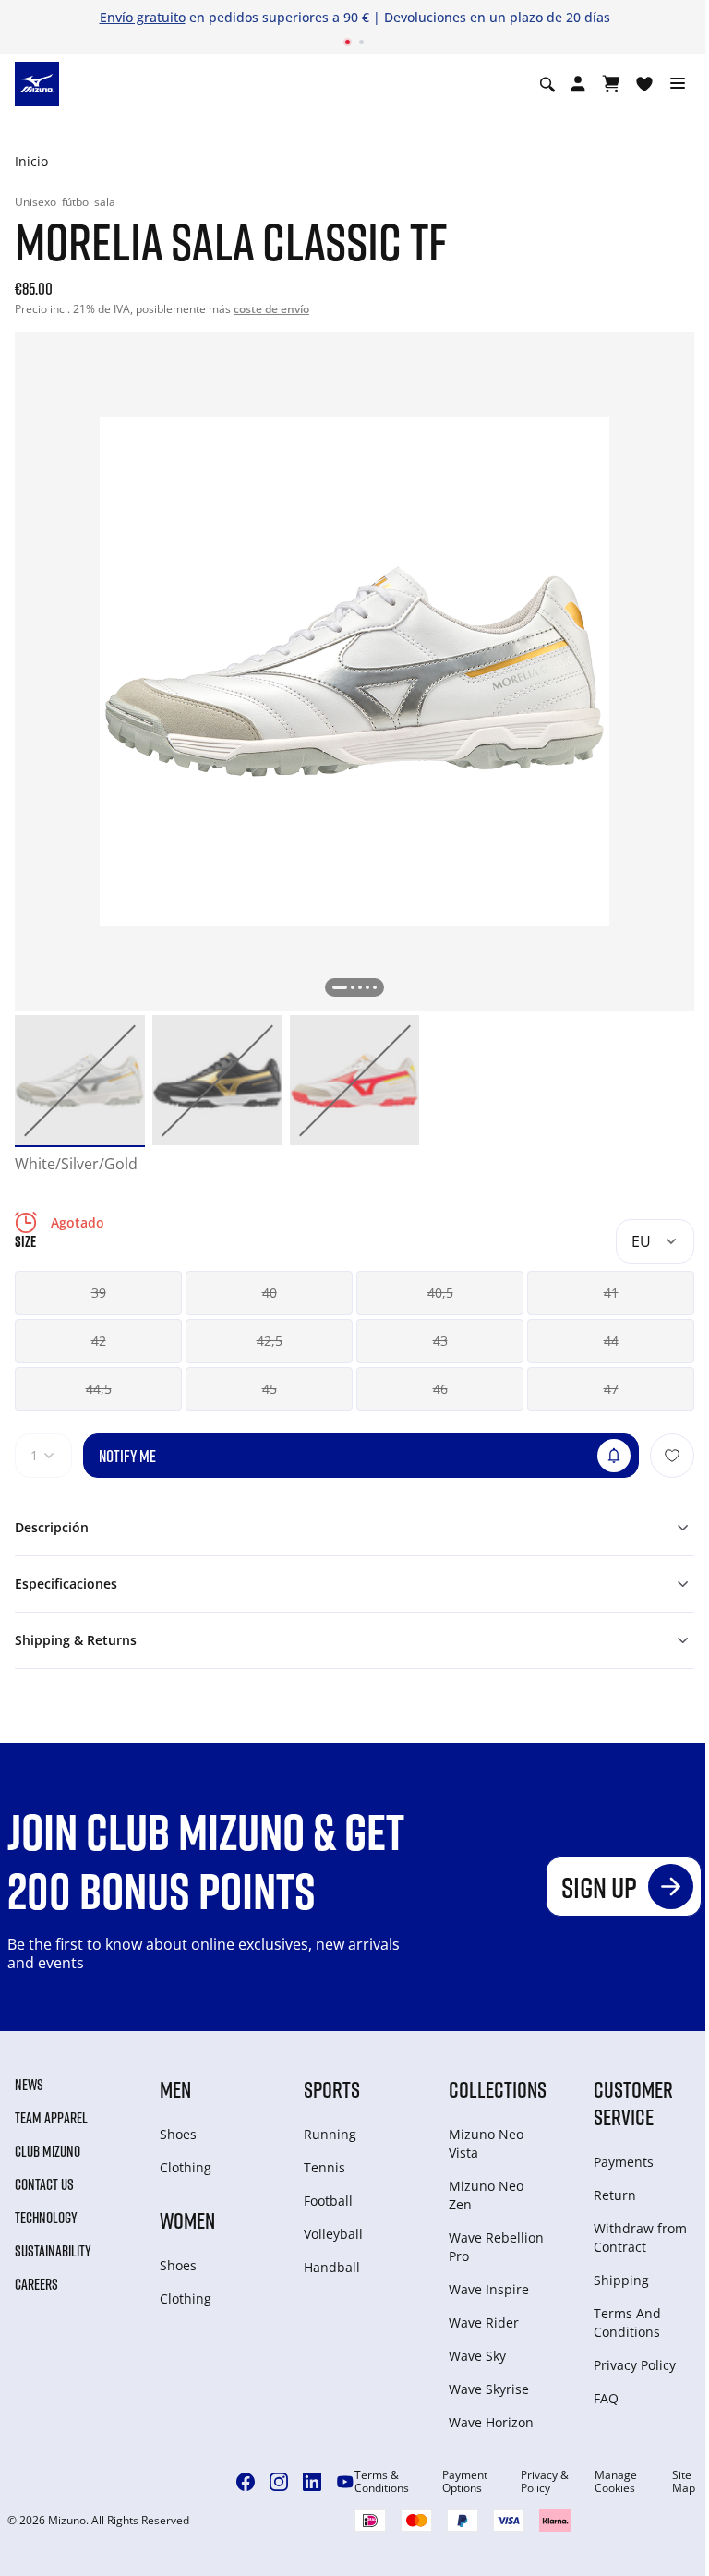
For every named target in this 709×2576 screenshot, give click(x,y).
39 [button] (99, 1293)
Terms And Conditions (627, 2322)
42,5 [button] (270, 1341)
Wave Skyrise (489, 2389)
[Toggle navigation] (678, 84)
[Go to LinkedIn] (312, 2482)
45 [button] (270, 1389)
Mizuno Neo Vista (486, 2143)
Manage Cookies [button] (616, 2482)
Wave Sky (477, 2356)
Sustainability (53, 2251)
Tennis (324, 2167)
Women (187, 2220)
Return (615, 2195)
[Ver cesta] (611, 84)
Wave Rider (484, 2322)
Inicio (31, 161)
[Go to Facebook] (246, 2482)
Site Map (684, 2482)
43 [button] (440, 1341)
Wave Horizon (491, 2422)
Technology (46, 2218)
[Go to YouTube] (345, 2482)
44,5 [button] (99, 1389)
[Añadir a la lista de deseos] (672, 1456)
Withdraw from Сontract (640, 2237)
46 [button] (440, 1389)
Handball (332, 2267)
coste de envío (271, 309)
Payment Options (465, 2482)
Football (328, 2201)
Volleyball (333, 2234)
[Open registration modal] (578, 84)
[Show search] (547, 84)
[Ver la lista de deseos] (644, 84)
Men (175, 2089)
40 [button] (270, 1293)
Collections (498, 2089)
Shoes (178, 2134)
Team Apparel (51, 2118)
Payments (624, 2162)
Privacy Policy (635, 2365)
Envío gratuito (143, 17)
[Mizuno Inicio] (37, 83)
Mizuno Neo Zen (486, 2195)
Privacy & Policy (545, 2482)
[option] (80, 1080)
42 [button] (99, 1341)
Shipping (621, 2280)
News (29, 2085)
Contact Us (44, 2184)
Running (330, 2134)
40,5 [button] (440, 1293)
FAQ (606, 2398)
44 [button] (611, 1341)
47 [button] (611, 1389)
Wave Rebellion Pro (496, 2247)
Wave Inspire (489, 2289)
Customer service (633, 2103)
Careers (36, 2284)
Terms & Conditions (382, 2482)
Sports (332, 2089)
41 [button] (611, 1293)
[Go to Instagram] (279, 2482)
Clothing (186, 2167)
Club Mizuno (48, 2151)
